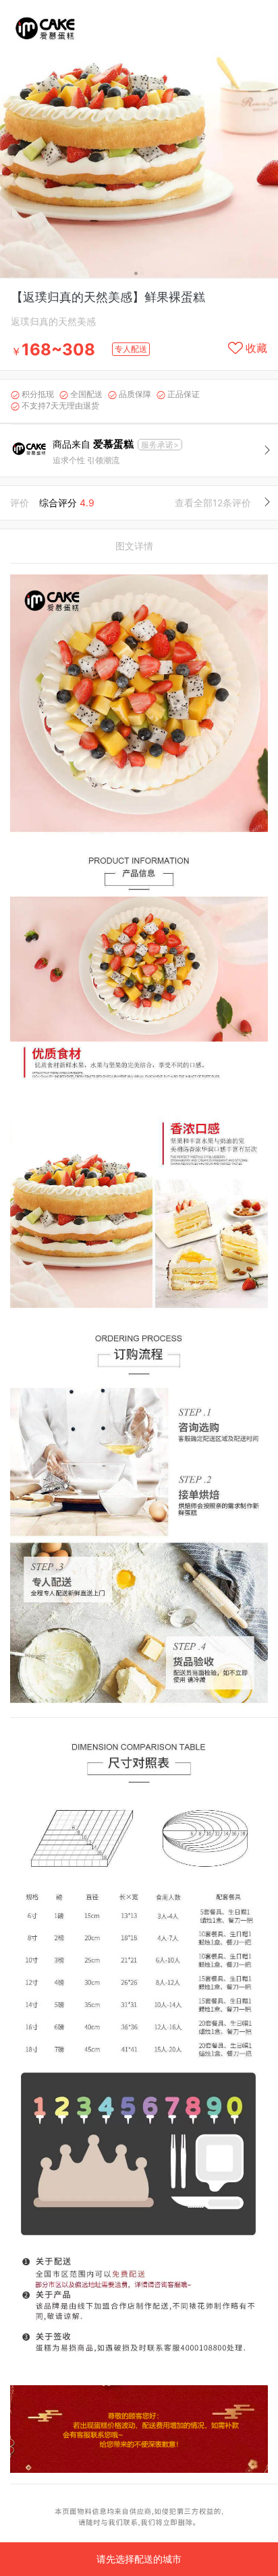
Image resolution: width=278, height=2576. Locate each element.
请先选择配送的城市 (139, 2559)
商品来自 (93, 444)
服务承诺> (160, 445)
